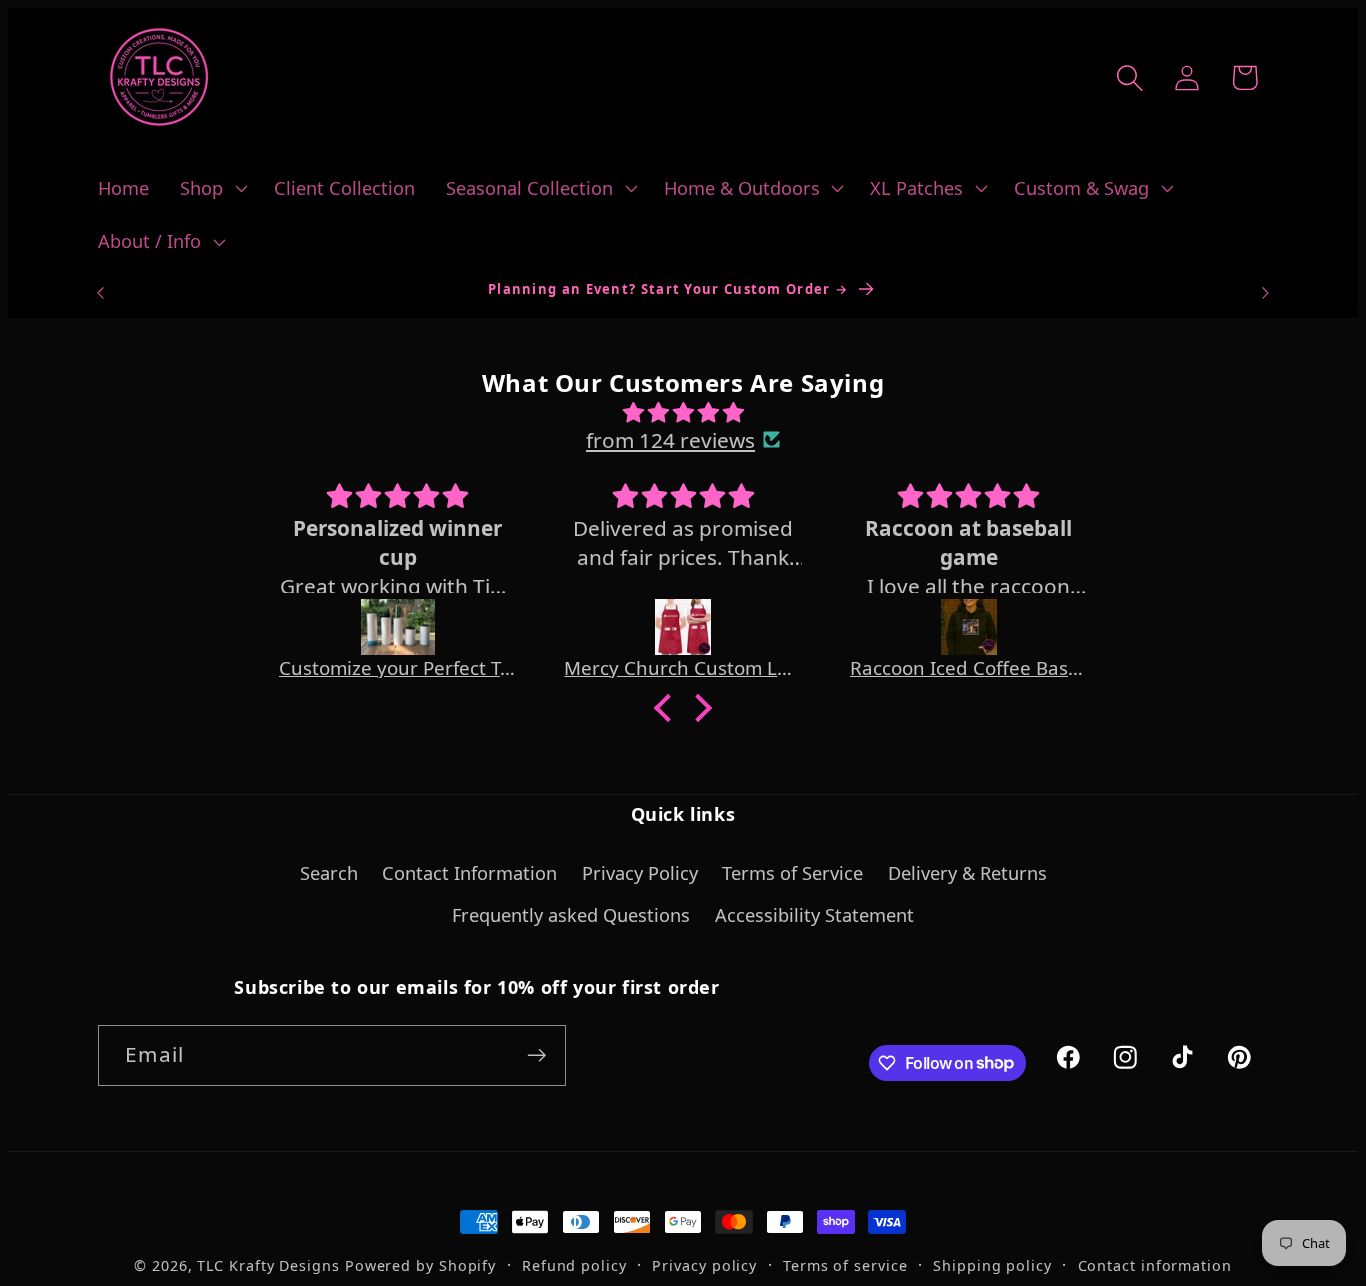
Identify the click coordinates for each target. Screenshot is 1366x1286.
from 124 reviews (670, 440)
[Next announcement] (1266, 292)
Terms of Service (792, 873)
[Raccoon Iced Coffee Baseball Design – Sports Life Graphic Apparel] (969, 627)
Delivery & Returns (967, 873)
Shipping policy (992, 1265)
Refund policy (574, 1265)
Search (329, 873)
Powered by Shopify (420, 1265)
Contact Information (469, 873)
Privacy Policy (640, 873)
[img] (683, 412)
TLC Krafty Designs (268, 1265)
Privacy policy (704, 1265)
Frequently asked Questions (571, 915)
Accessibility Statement (814, 915)
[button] (212, 188)
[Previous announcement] (101, 292)
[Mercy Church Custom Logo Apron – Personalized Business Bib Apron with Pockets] (683, 627)
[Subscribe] (536, 1055)
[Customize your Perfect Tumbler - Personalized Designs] (398, 627)
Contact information (1155, 1265)
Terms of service (845, 1265)
